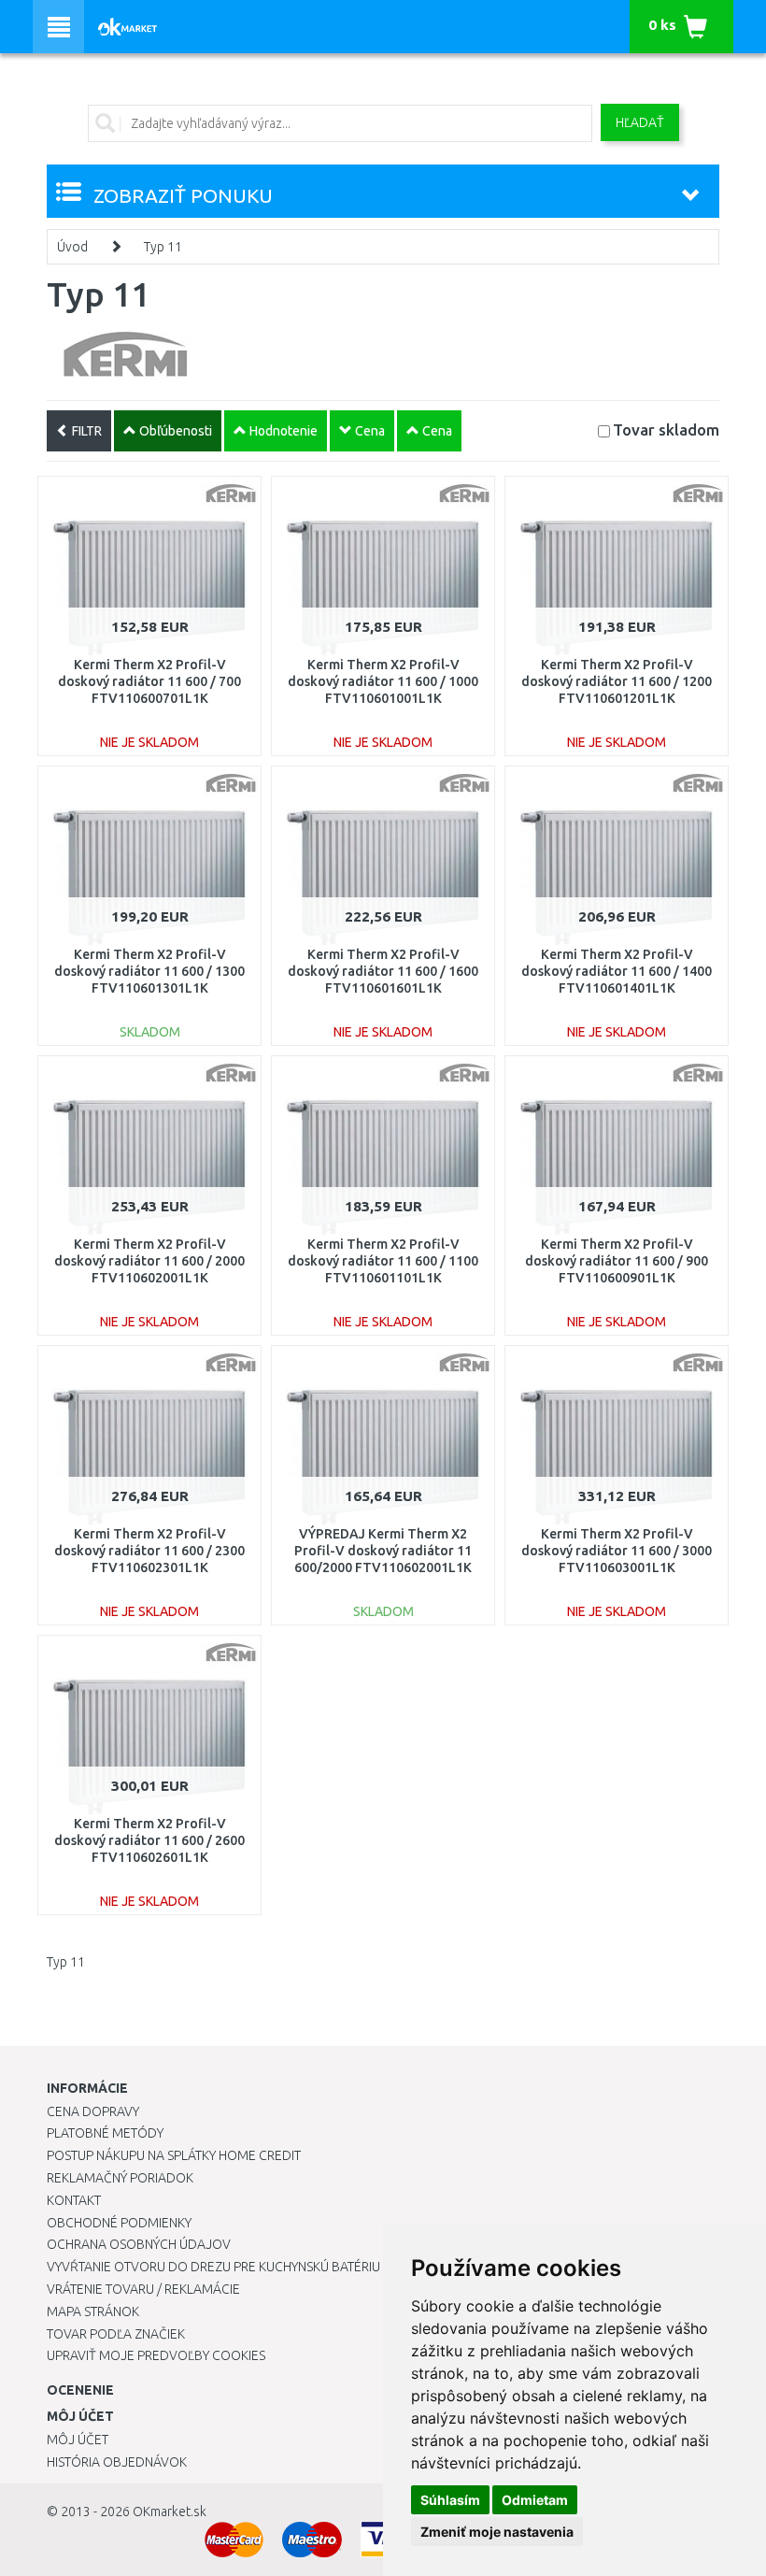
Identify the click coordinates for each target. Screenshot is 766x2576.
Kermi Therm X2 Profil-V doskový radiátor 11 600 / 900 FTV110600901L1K (617, 1261)
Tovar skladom (666, 429)
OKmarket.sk (170, 2512)
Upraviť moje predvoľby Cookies (156, 2355)
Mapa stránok (93, 2311)
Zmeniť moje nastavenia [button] (497, 2532)
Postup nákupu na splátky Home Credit (174, 2155)
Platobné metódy (105, 2133)
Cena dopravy (93, 2111)
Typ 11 (163, 247)
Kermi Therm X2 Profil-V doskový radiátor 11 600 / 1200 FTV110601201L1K (617, 681)
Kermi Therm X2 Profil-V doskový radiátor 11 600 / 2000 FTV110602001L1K (149, 1261)
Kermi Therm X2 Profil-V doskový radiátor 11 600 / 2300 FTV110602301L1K (149, 1551)
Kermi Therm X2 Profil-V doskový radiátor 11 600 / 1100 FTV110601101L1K (383, 1261)
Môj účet (78, 2440)
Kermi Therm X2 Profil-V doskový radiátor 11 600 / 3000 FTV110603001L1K (617, 1551)
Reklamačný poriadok (120, 2178)
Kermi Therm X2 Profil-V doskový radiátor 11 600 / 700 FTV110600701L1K (149, 681)
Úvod (72, 247)
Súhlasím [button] (450, 2500)
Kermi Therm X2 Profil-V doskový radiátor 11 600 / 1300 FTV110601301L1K (149, 971)
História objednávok (117, 2462)
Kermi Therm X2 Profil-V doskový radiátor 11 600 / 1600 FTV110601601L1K (383, 971)
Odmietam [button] (535, 2500)
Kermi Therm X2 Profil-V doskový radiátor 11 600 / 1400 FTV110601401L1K (617, 971)
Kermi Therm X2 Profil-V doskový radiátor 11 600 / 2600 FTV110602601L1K (149, 1840)
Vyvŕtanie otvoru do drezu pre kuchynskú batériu (213, 2267)
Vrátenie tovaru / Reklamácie (143, 2289)
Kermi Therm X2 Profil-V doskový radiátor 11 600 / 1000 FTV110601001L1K (383, 681)
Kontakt (74, 2200)
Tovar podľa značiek (116, 2334)
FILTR (85, 431)
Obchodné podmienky (119, 2223)
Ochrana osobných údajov (139, 2244)
